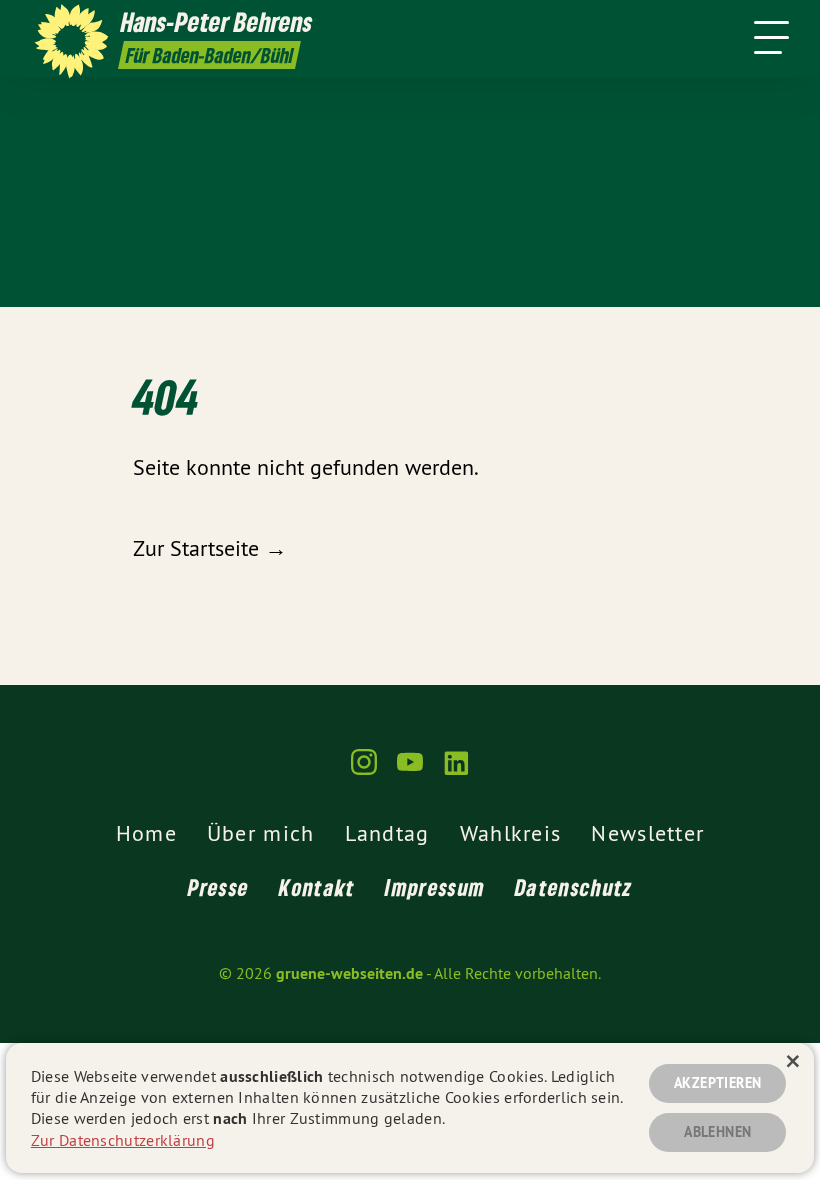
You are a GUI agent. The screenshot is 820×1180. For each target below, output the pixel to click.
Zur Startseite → (210, 548)
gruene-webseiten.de (349, 973)
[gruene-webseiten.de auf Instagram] (364, 770)
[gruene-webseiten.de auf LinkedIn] (456, 770)
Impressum (435, 887)
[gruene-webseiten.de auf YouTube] (410, 770)
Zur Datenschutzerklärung (123, 1140)
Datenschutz (573, 887)
